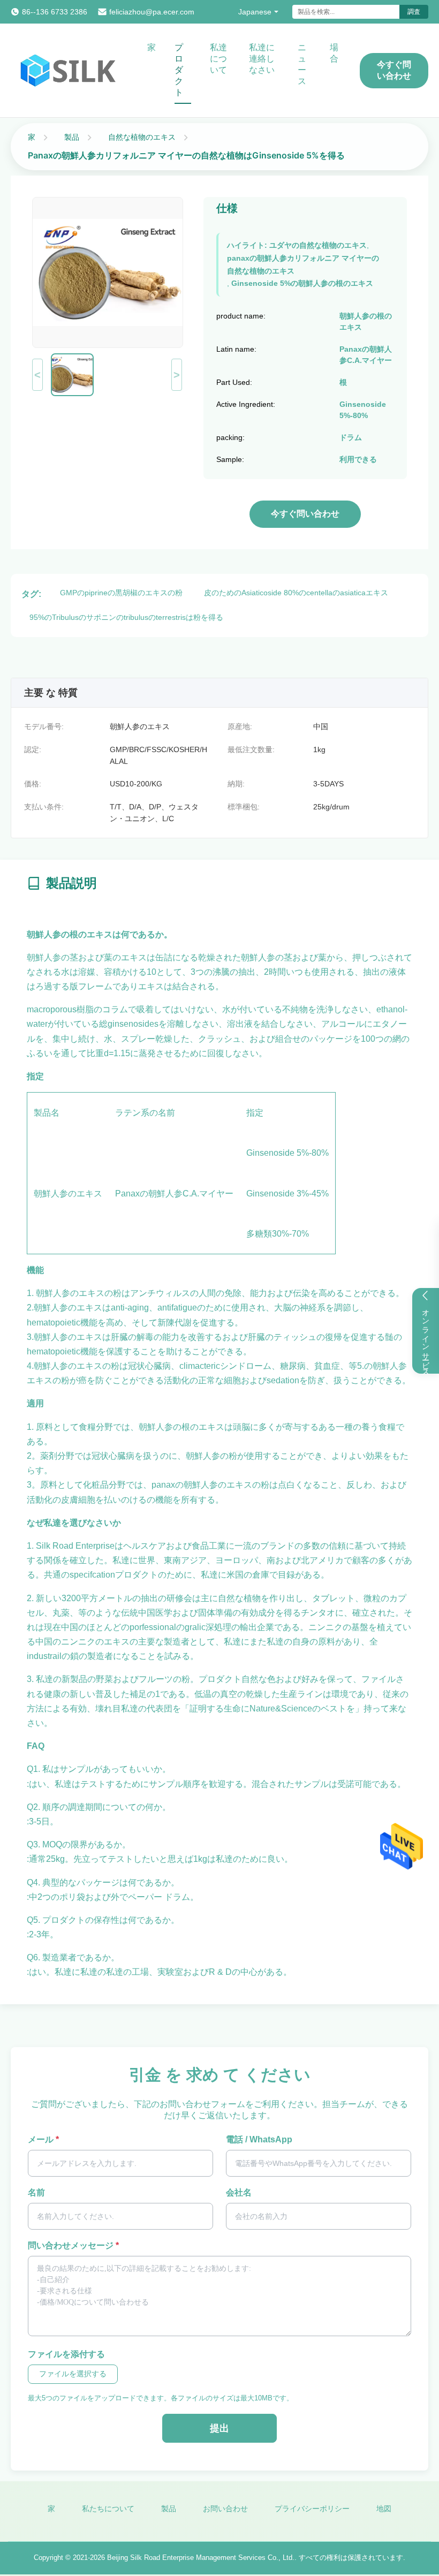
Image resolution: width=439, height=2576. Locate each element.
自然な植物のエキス (142, 137)
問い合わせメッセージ (73, 2245)
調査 (414, 12)
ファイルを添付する (66, 2354)
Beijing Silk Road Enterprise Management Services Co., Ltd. (201, 2558)
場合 (334, 53)
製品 (72, 137)
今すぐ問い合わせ (394, 70)
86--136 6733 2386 (55, 12)
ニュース (302, 64)
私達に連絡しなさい (262, 59)
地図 (384, 2509)
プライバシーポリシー (312, 2509)
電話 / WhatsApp (259, 2139)
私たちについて (108, 2509)
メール (43, 2139)
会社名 (239, 2192)
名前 (36, 2192)
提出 (219, 2428)
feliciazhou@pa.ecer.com (152, 12)
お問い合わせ (225, 2509)
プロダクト (179, 70)
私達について (218, 59)
